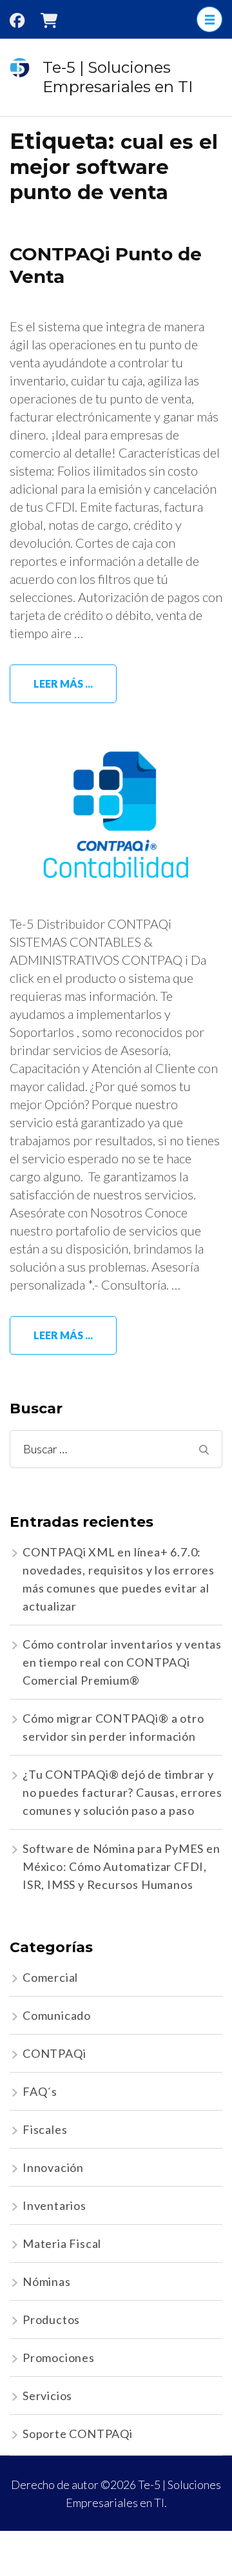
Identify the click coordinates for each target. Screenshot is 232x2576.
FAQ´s (40, 2091)
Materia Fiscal (62, 2243)
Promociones (59, 2358)
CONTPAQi (54, 2053)
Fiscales (45, 2129)
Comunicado (57, 2015)
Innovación (53, 2167)
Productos (51, 2319)
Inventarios (54, 2205)
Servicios (47, 2396)
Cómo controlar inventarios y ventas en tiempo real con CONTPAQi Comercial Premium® (122, 1662)
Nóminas (47, 2281)
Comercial (50, 1977)
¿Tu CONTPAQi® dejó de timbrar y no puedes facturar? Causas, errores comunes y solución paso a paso (122, 1792)
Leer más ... (63, 683)
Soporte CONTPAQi (78, 2434)
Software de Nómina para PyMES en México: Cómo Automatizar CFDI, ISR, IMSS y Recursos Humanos (121, 1866)
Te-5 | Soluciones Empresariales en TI (118, 77)
